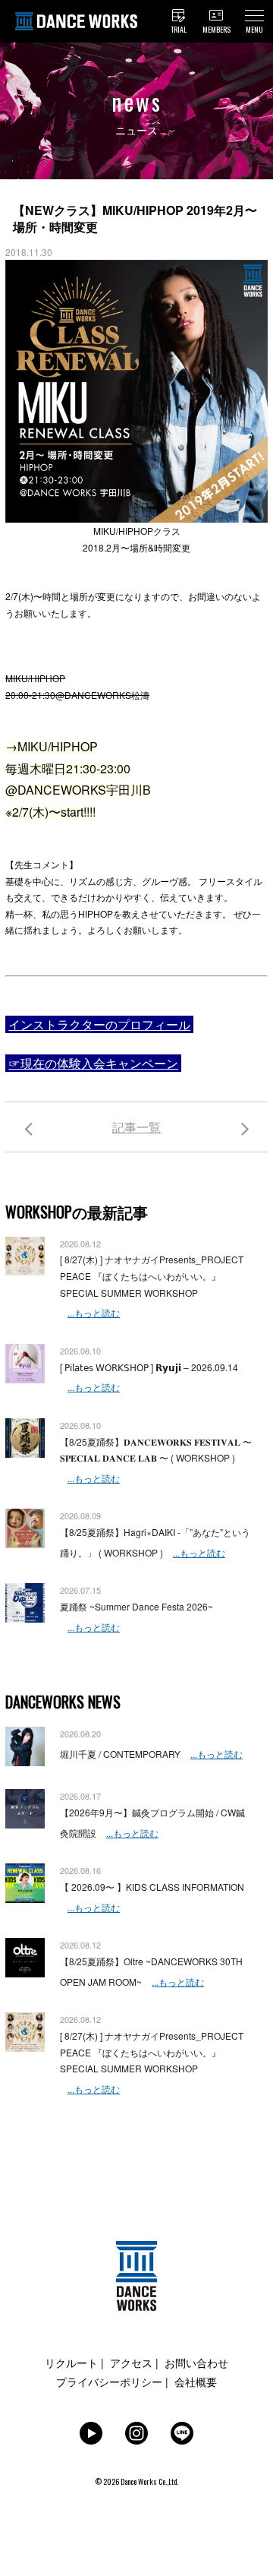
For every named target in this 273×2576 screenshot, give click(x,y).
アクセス (131, 2363)
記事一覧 (136, 1127)
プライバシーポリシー (109, 2382)
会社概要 (196, 2382)
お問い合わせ (196, 2363)
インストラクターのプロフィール (99, 1024)
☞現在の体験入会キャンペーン (93, 1063)
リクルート (71, 2363)
